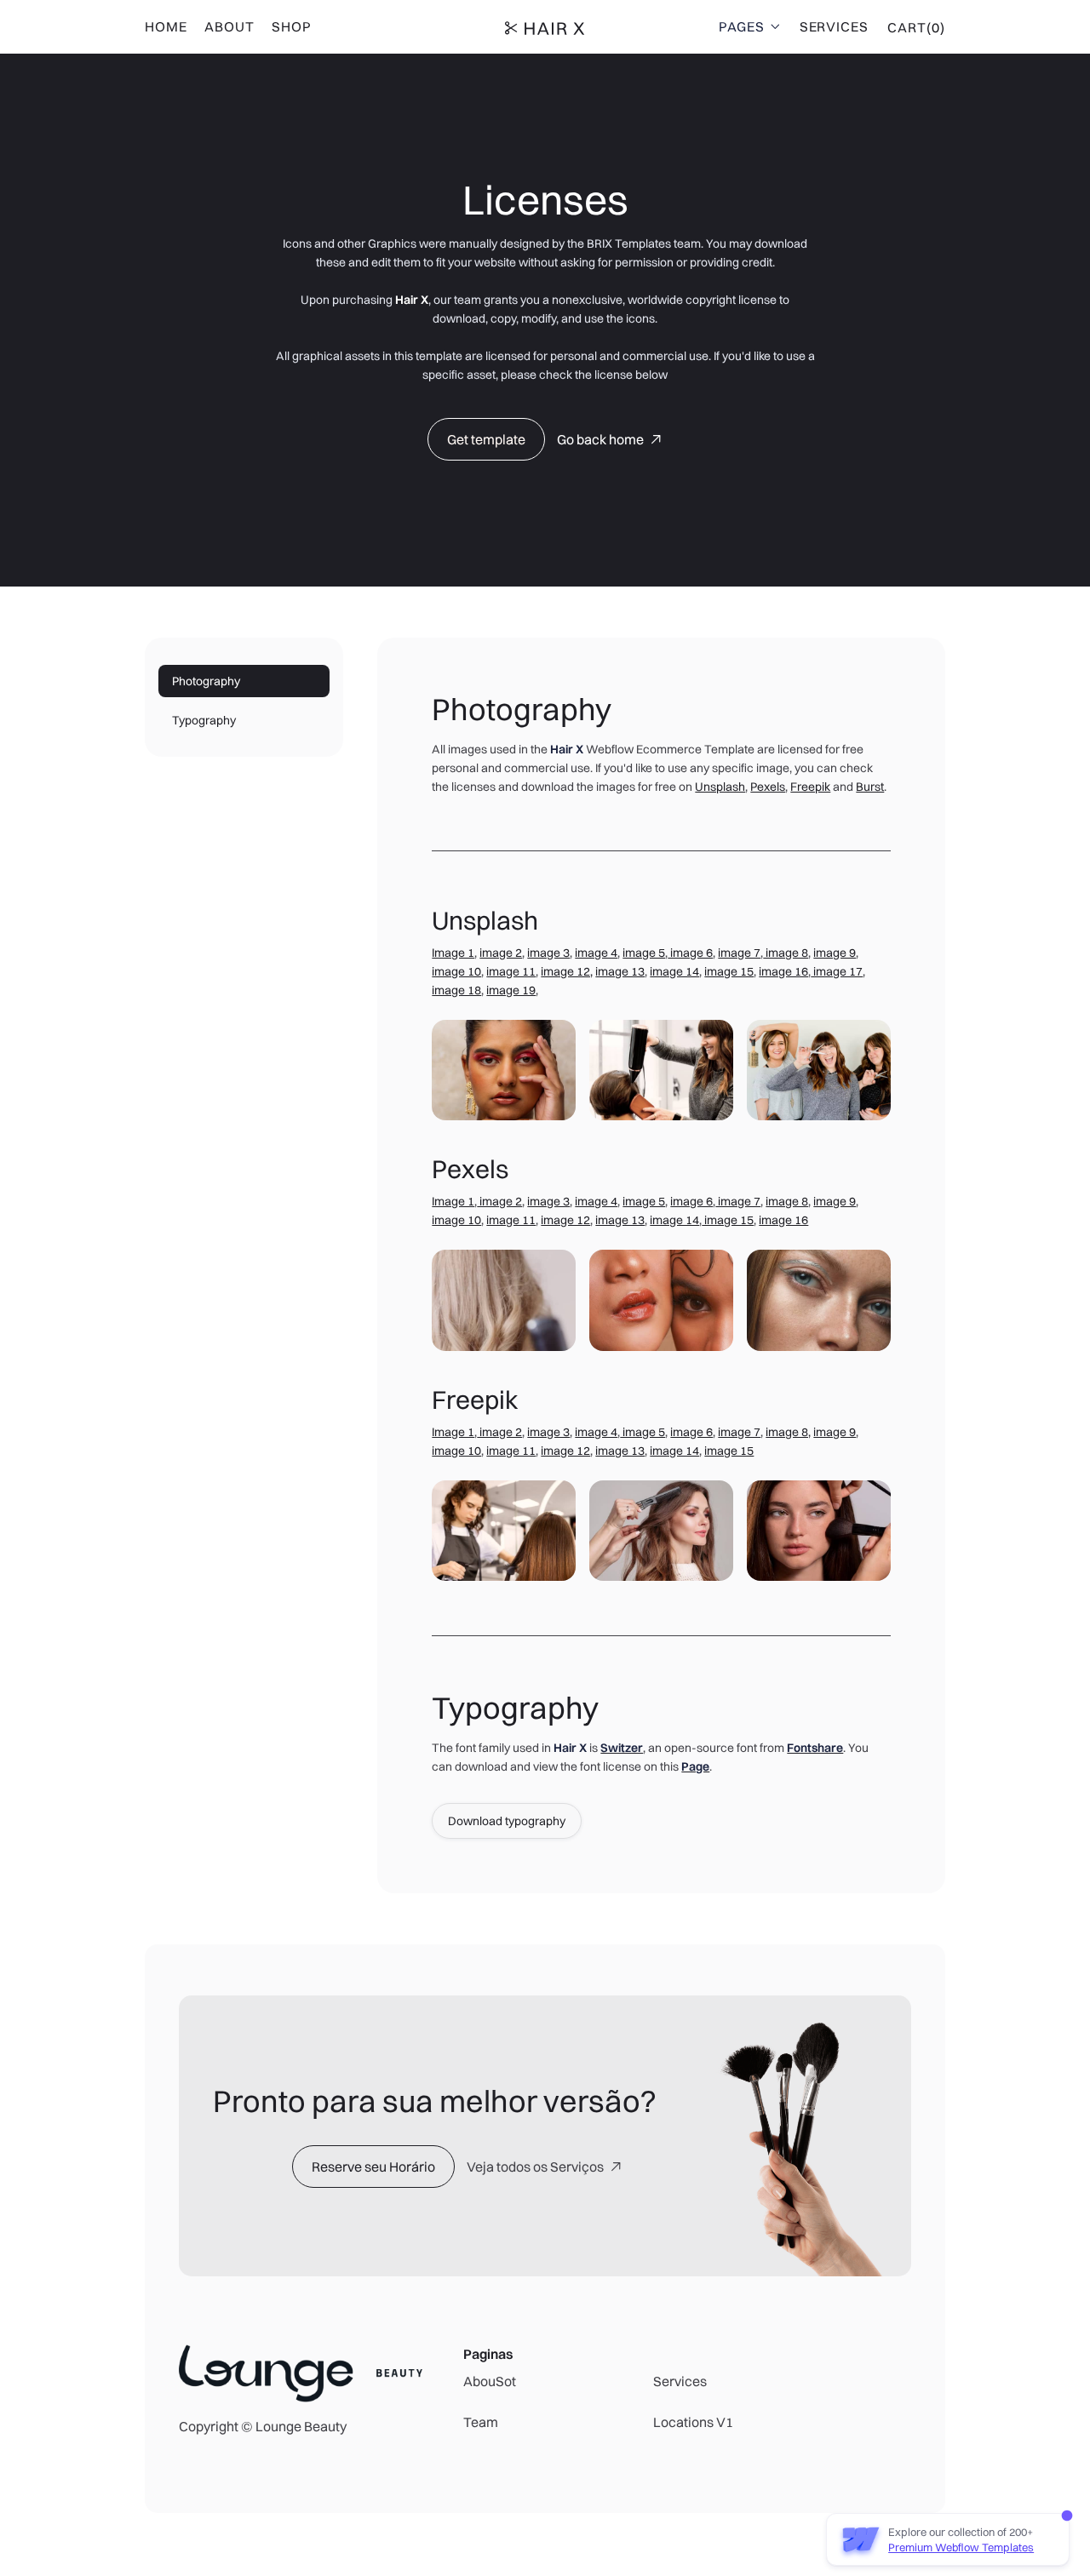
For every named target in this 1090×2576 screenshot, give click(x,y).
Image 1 (453, 953)
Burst (870, 787)
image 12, (567, 971)
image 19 (511, 990)
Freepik (810, 787)
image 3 (548, 953)
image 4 (596, 953)
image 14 (674, 971)
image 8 (786, 953)
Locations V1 (693, 2422)
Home (166, 26)
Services (835, 26)
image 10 (456, 971)
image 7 (739, 953)
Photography (206, 681)
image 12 (565, 1220)
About (229, 26)
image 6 (690, 953)
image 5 (644, 953)
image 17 (837, 971)
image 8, (788, 1432)
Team (481, 2422)
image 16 (783, 971)
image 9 (835, 953)
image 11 (511, 971)
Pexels (768, 787)
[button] (751, 26)
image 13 (620, 971)
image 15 (729, 971)
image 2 (501, 953)
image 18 (456, 990)
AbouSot (490, 2381)
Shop (292, 26)
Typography (204, 720)
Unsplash (720, 787)
